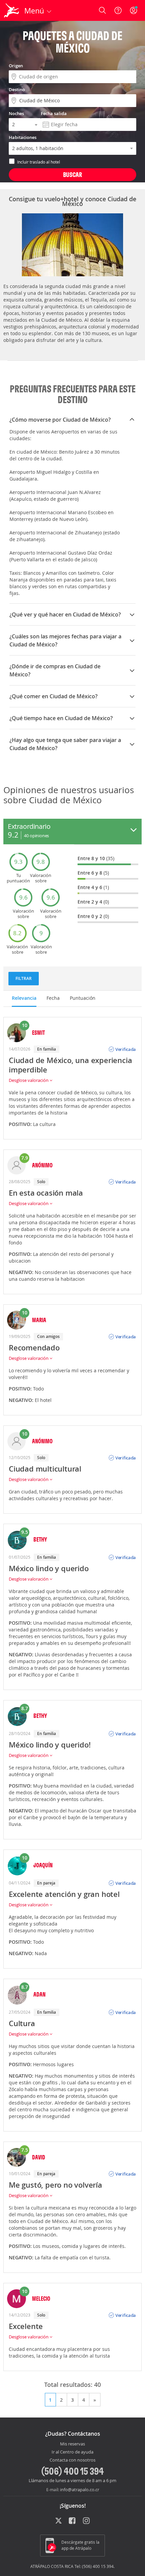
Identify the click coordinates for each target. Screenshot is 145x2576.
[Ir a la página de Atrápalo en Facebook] (73, 2521)
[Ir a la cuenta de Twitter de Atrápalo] (59, 2521)
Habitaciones (23, 137)
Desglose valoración (29, 1080)
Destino (17, 90)
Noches (16, 113)
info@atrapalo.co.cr (80, 2490)
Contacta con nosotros (72, 2460)
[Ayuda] (118, 10)
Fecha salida (54, 113)
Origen (16, 66)
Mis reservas (72, 2444)
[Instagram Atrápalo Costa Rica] (87, 2521)
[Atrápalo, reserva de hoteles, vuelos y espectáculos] (11, 10)
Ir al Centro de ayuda (72, 2452)
